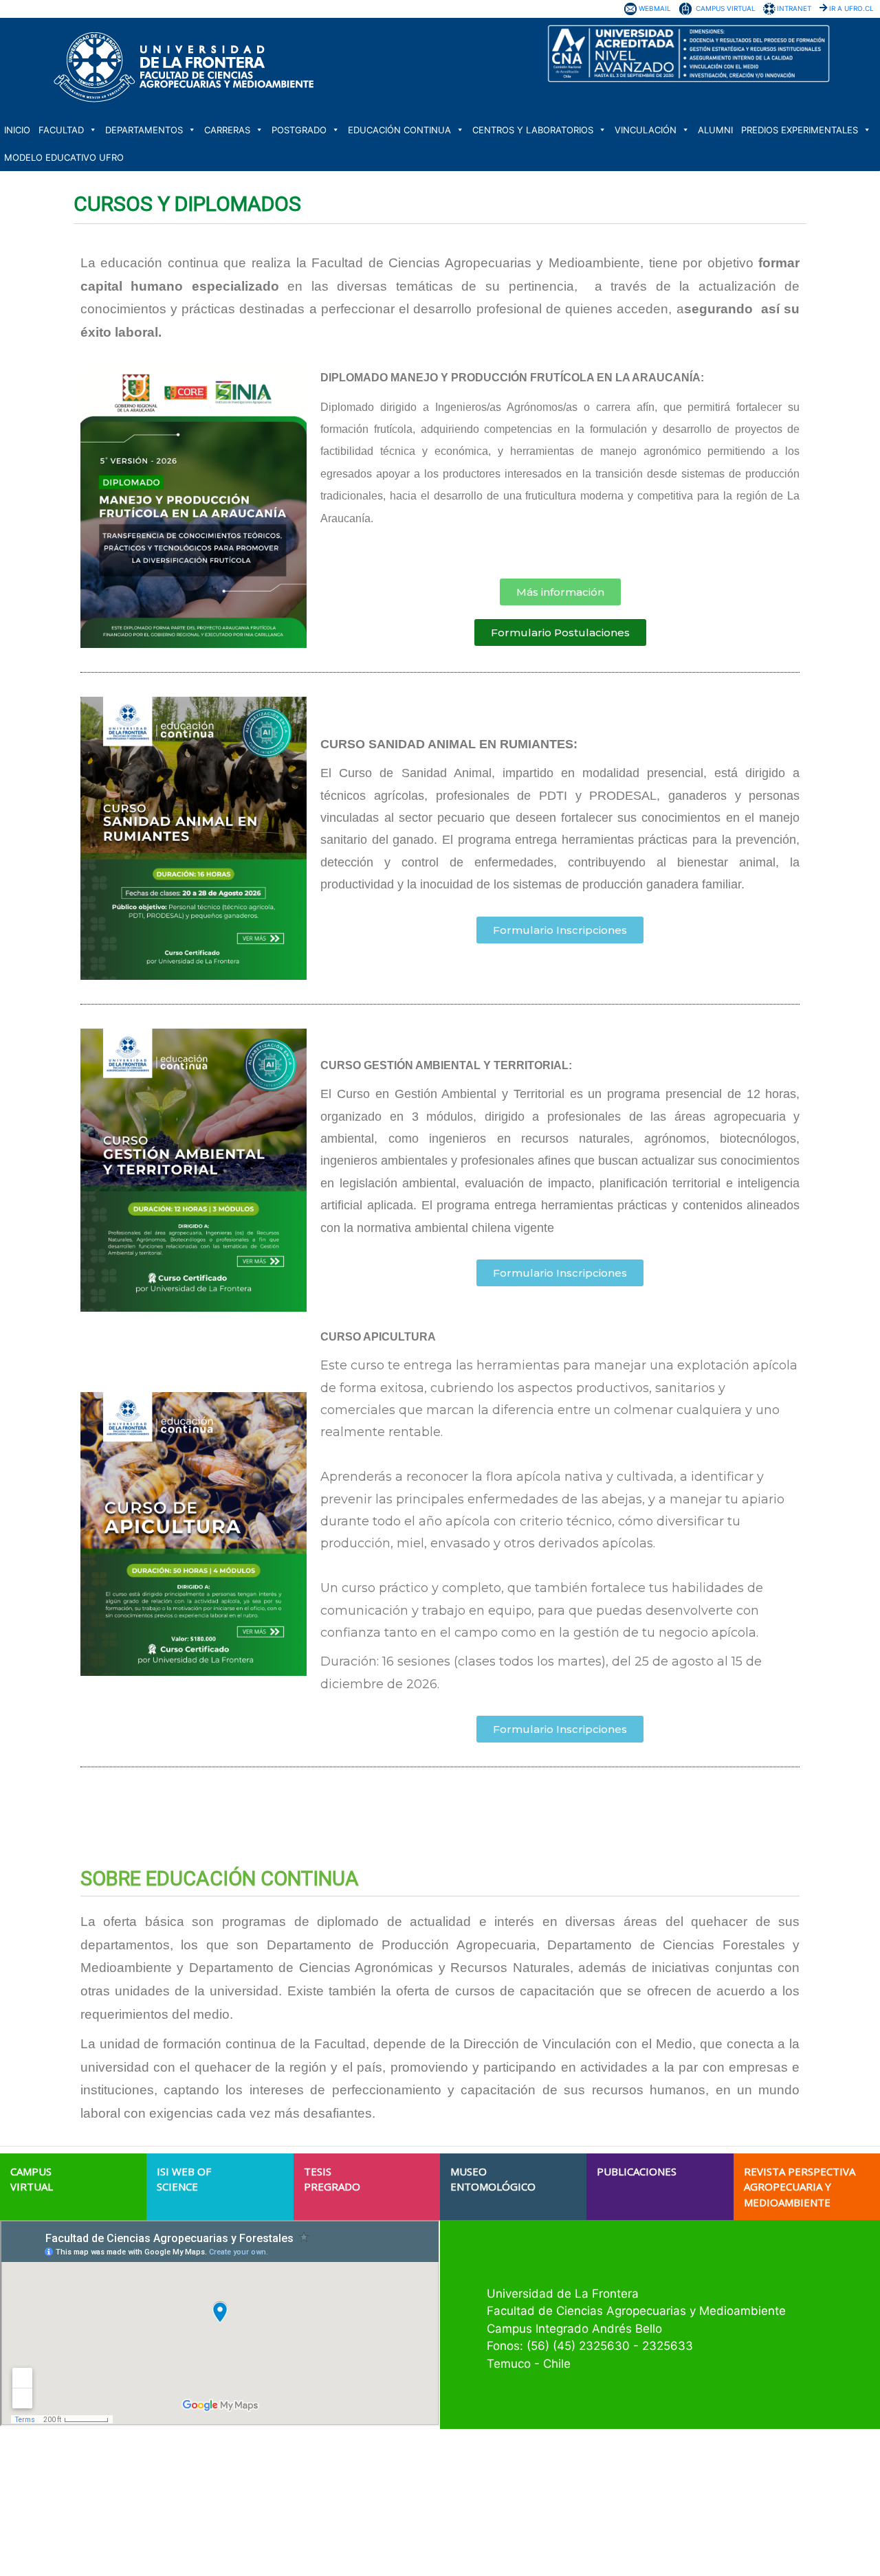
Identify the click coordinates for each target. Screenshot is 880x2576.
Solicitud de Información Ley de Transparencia (674, 2508)
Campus (317, 2496)
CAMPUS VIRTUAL (726, 8)
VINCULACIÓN (646, 130)
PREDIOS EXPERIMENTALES (800, 130)
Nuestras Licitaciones (628, 2483)
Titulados (319, 2533)
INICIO (17, 130)
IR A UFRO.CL (851, 8)
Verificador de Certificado (634, 2557)
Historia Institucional (341, 2471)
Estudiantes (324, 2520)
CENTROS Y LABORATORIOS (533, 130)
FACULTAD (61, 130)
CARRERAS (227, 130)
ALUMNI (715, 130)
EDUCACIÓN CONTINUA (399, 130)
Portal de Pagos (616, 2545)
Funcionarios (326, 2545)
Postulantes (324, 2508)
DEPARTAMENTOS (144, 130)
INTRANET (794, 8)
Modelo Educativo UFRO (64, 157)
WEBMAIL (655, 8)
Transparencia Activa (627, 2496)
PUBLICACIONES (637, 2171)
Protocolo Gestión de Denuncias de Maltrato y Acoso (687, 2533)
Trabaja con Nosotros (627, 2471)
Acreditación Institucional (351, 2483)
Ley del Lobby (611, 2520)
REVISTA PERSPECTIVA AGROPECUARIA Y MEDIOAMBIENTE (800, 2187)
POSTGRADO (299, 130)
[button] (560, 592)
